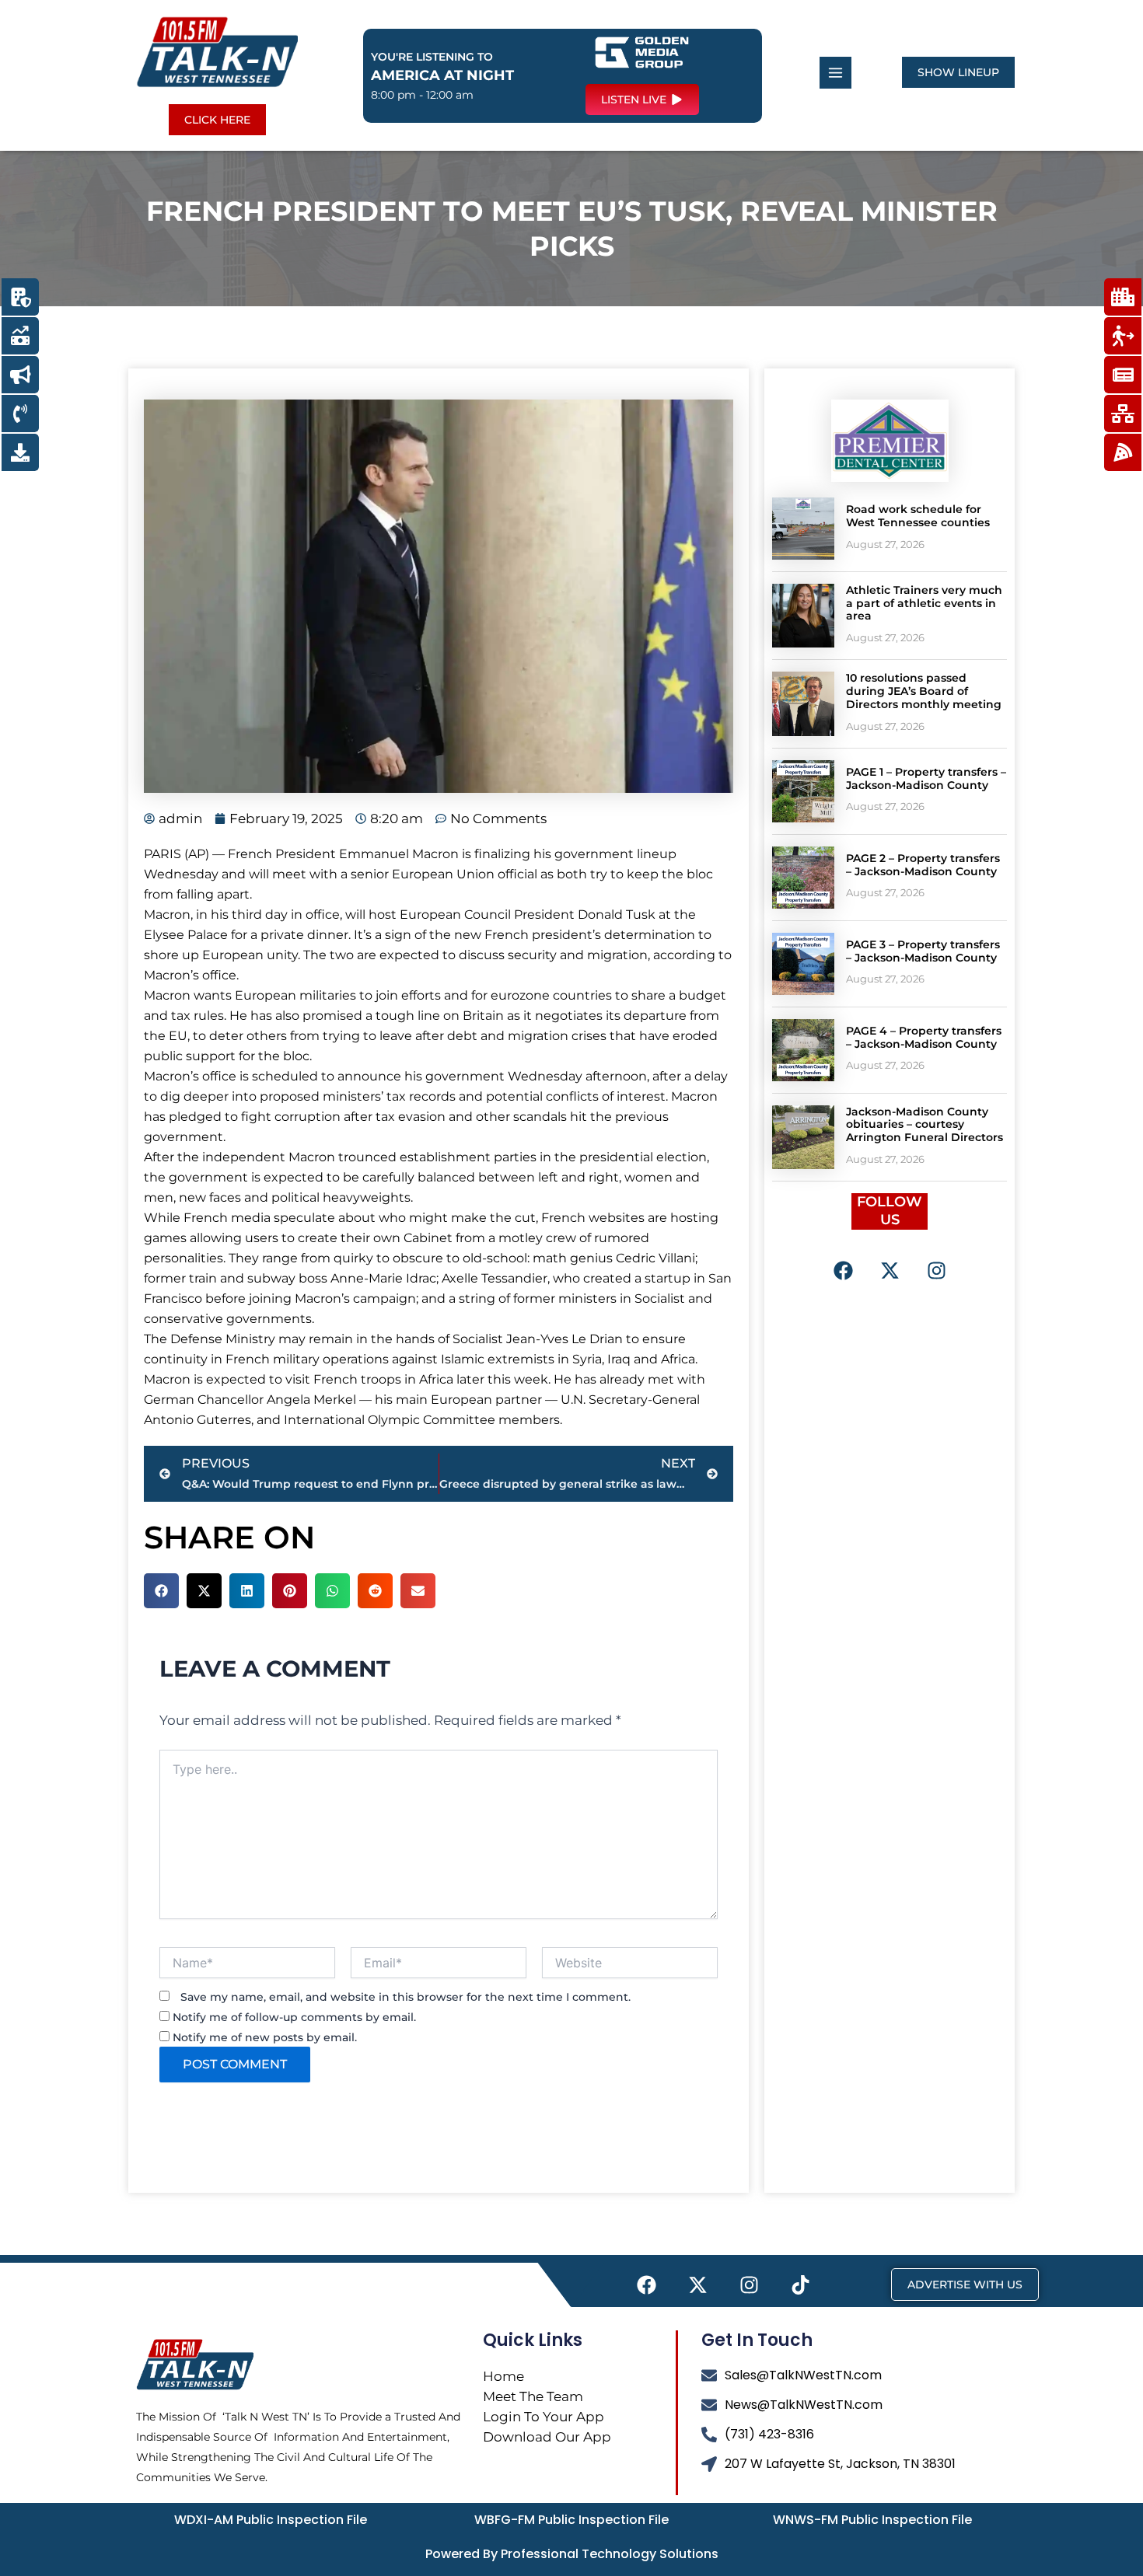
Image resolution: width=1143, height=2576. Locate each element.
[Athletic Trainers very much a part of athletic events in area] (803, 616)
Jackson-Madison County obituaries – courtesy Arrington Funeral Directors (925, 1125)
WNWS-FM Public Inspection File (872, 2520)
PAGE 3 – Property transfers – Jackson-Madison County (923, 951)
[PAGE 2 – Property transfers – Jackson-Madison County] (803, 878)
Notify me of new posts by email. (265, 2037)
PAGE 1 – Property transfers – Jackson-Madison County (926, 778)
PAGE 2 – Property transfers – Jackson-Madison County (923, 865)
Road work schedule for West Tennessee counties (918, 516)
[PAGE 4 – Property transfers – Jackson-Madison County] (803, 1050)
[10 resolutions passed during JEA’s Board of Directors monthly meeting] (803, 703)
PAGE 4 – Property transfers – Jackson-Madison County (924, 1037)
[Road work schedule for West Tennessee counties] (803, 529)
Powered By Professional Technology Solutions (572, 2554)
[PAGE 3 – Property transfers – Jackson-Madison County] (803, 964)
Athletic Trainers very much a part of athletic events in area (924, 603)
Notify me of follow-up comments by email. (294, 2017)
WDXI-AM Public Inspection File (271, 2520)
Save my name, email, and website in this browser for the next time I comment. (405, 1997)
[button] (161, 1591)
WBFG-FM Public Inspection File (571, 2520)
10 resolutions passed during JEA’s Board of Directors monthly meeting (924, 691)
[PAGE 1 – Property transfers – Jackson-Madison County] (803, 791)
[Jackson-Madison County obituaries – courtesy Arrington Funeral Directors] (803, 1137)
